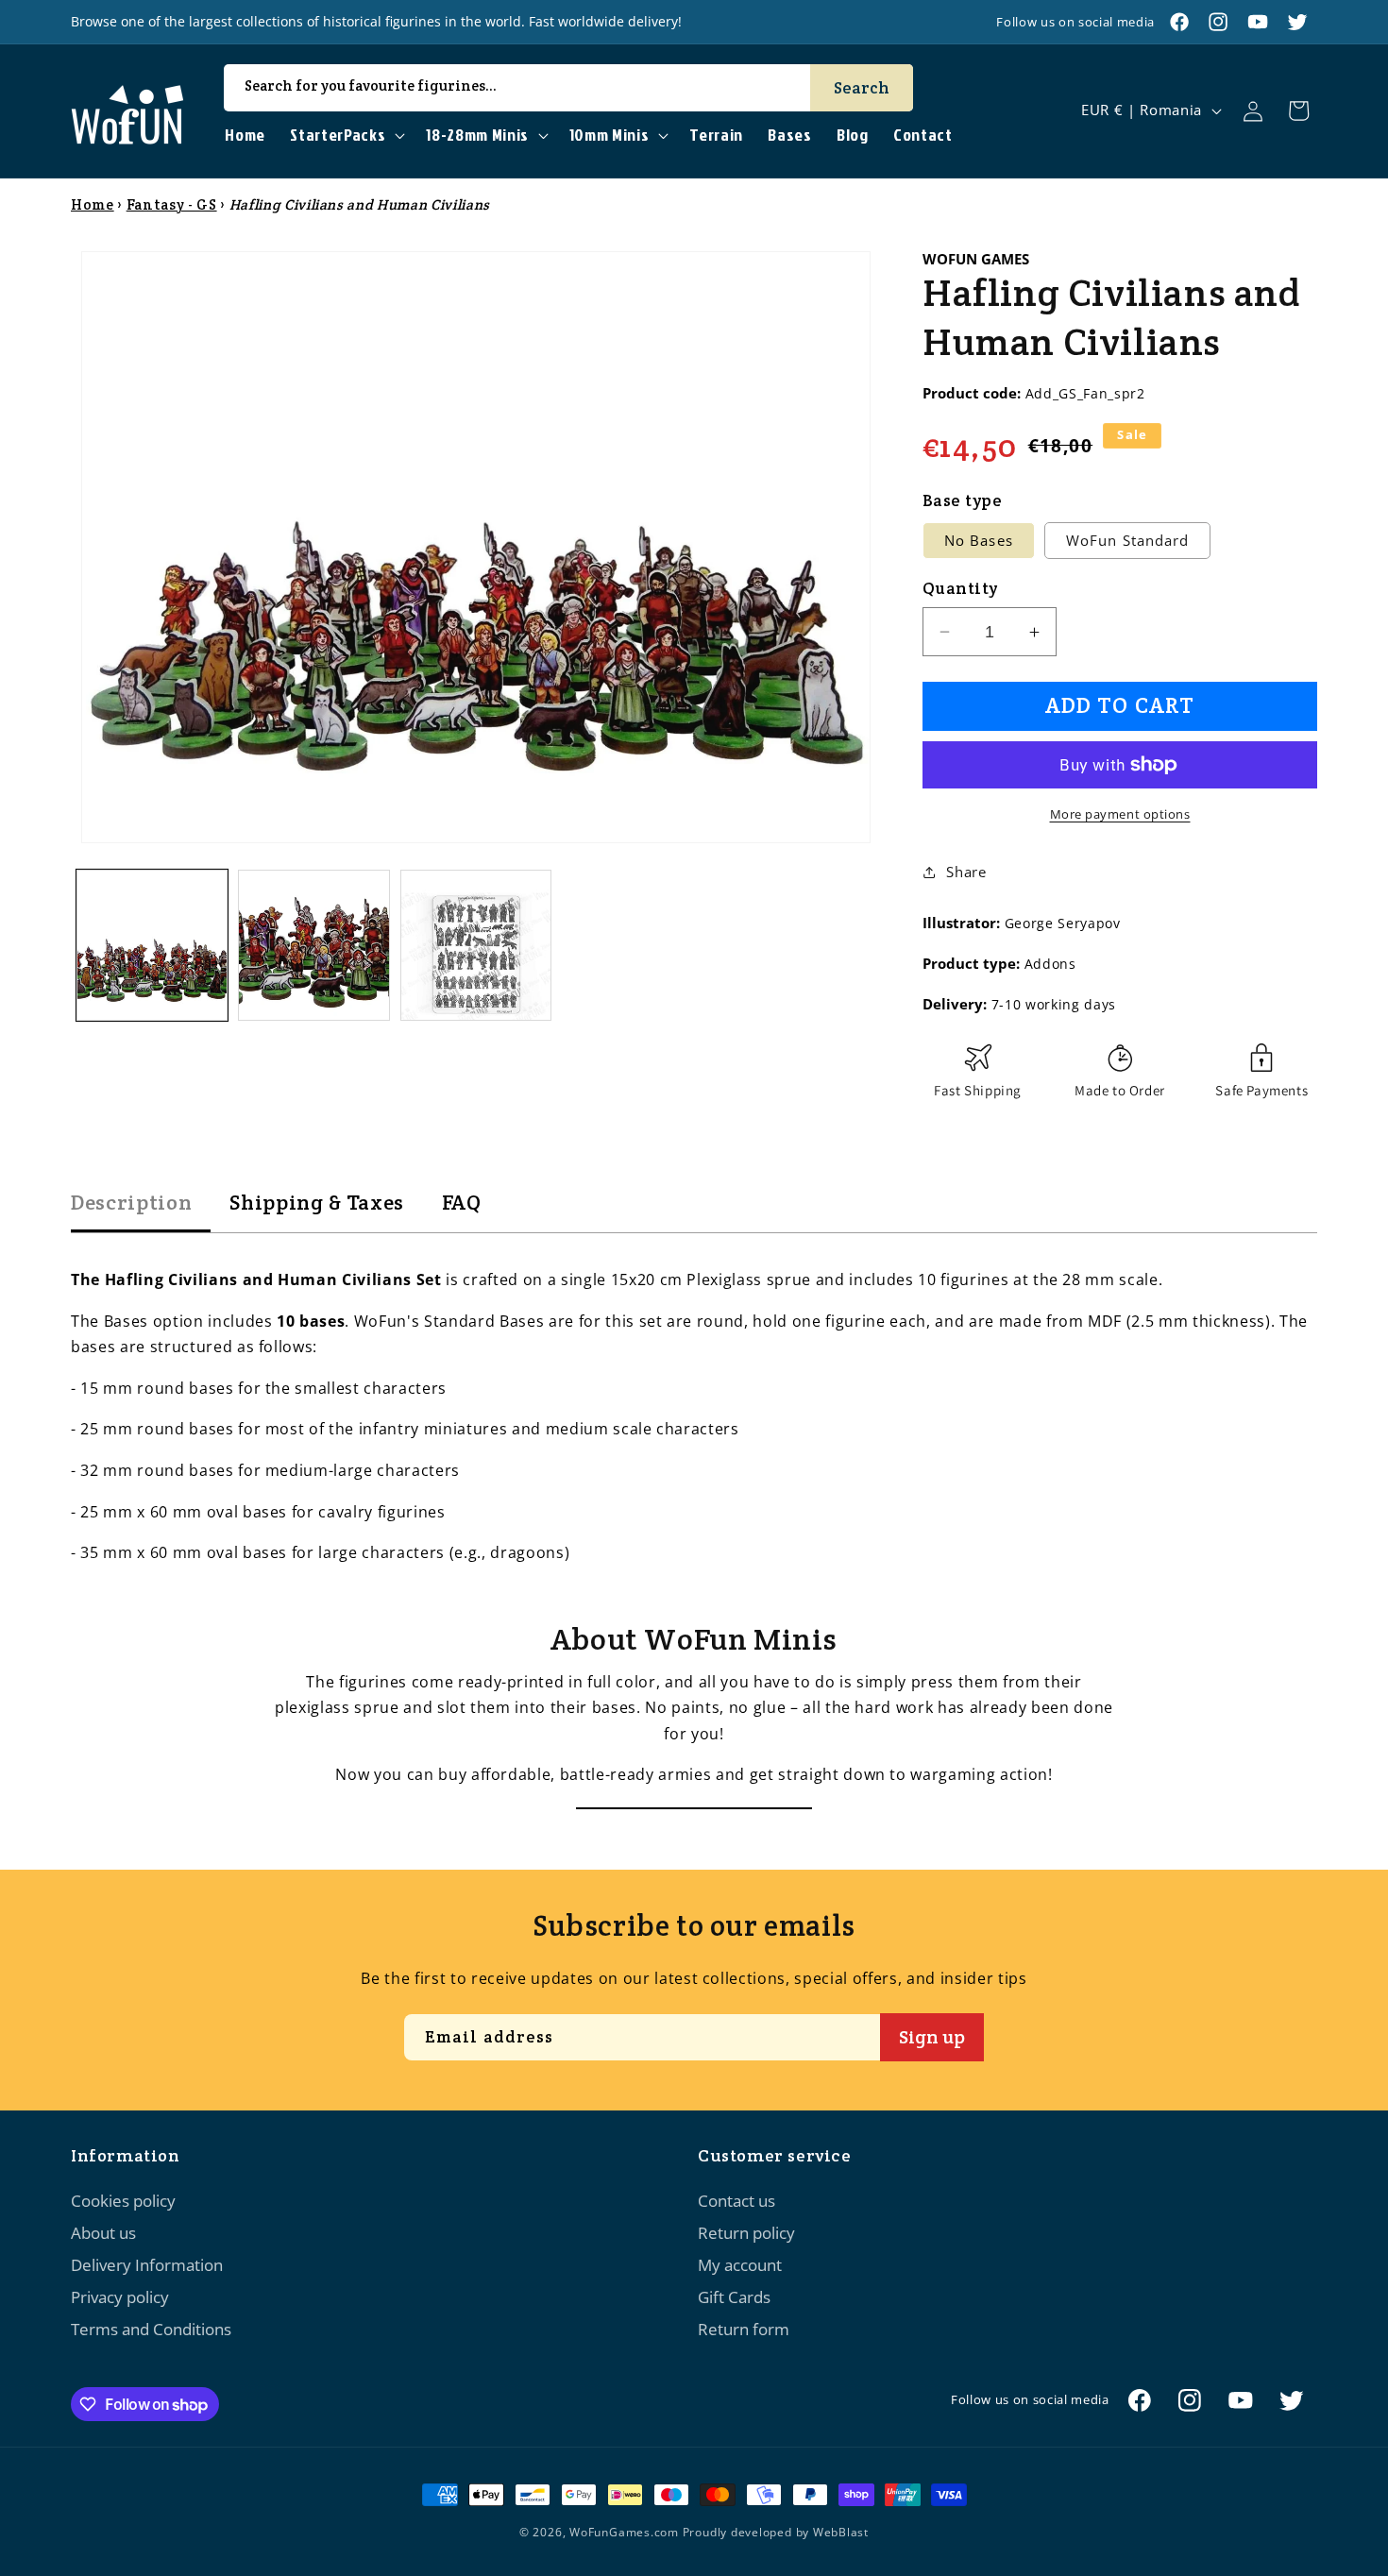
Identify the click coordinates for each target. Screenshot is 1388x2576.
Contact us (736, 2201)
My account (740, 2265)
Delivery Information (147, 2265)
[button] (346, 136)
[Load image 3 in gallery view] (476, 946)
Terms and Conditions (151, 2329)
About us (103, 2233)
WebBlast (841, 2532)
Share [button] (966, 872)
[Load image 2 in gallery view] (314, 946)
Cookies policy (123, 2201)
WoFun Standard (1127, 541)
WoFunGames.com (624, 2532)
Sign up (932, 2037)
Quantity (960, 588)
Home (93, 204)
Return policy (746, 2233)
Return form (744, 2329)
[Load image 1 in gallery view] (152, 946)
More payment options (1120, 814)
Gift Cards (734, 2297)
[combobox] (568, 88)
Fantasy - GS (172, 204)
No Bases (979, 541)
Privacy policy (120, 2297)
